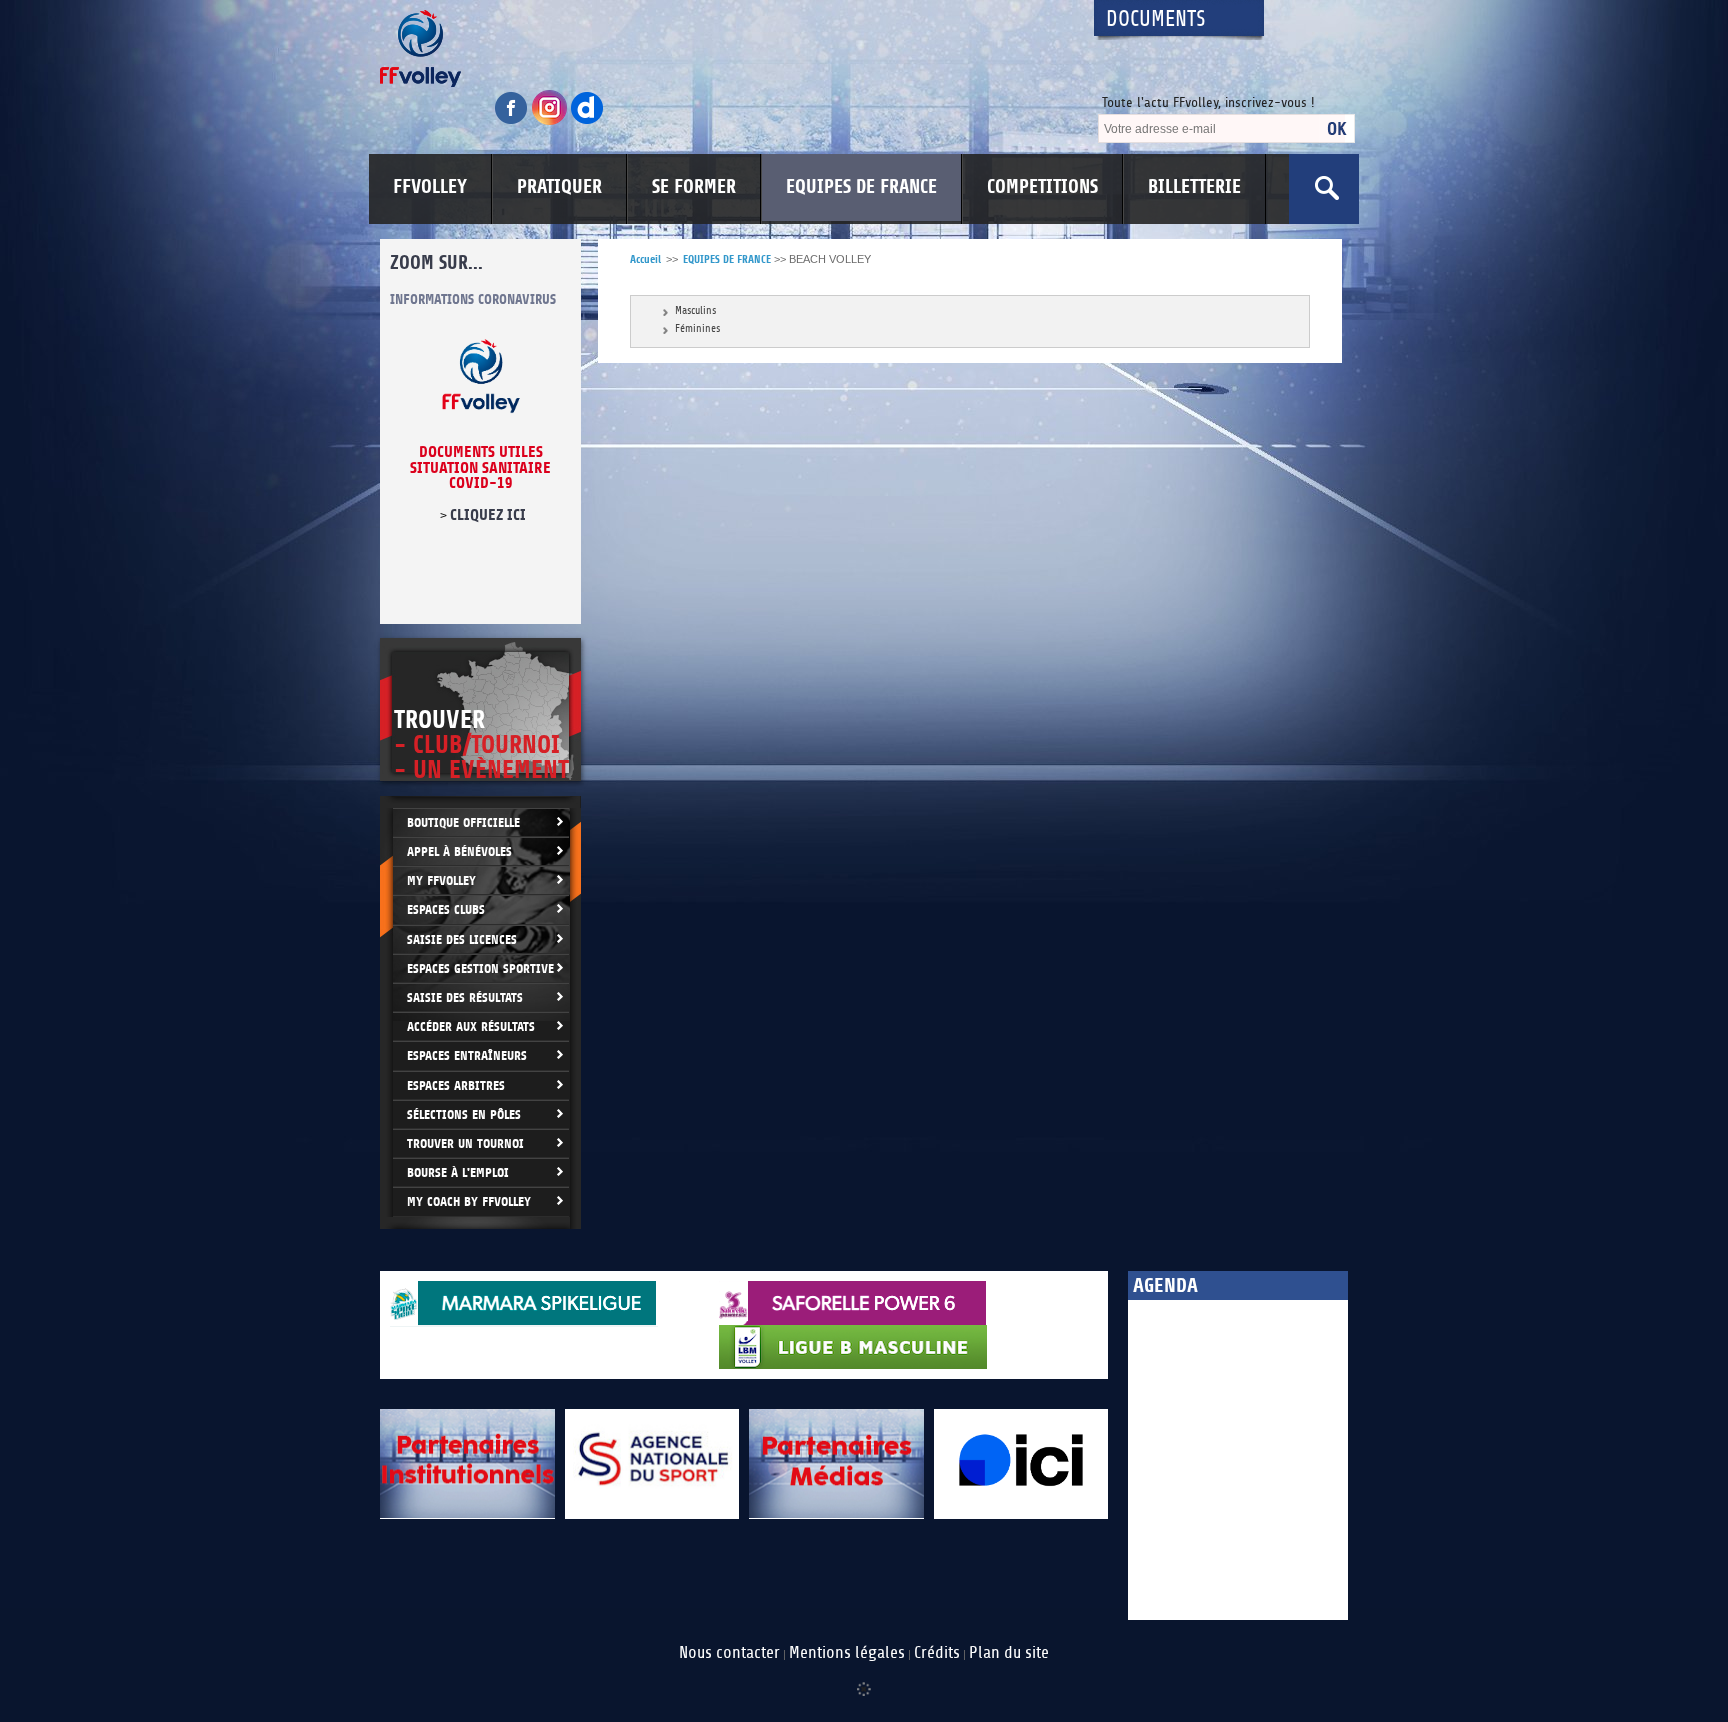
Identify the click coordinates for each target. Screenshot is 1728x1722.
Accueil (645, 259)
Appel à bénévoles (459, 851)
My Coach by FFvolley (469, 1201)
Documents (1156, 19)
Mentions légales (847, 1653)
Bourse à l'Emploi (458, 1172)
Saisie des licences (462, 939)
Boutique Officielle (463, 822)
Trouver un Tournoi (465, 1143)
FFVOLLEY (430, 187)
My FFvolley (441, 880)
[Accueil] (719, 48)
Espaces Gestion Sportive (480, 968)
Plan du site (1009, 1653)
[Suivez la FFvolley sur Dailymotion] (587, 121)
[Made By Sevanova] (864, 1679)
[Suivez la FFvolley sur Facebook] (513, 121)
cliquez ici (488, 515)
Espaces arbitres (456, 1085)
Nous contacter (729, 1653)
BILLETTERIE (1194, 187)
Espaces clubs (446, 909)
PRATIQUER (559, 187)
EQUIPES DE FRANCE (861, 187)
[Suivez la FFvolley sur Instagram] (551, 121)
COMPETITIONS (1042, 187)
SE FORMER (694, 187)
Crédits (937, 1653)
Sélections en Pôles (464, 1114)
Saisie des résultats (465, 997)
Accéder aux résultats (471, 1026)
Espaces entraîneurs (467, 1055)
